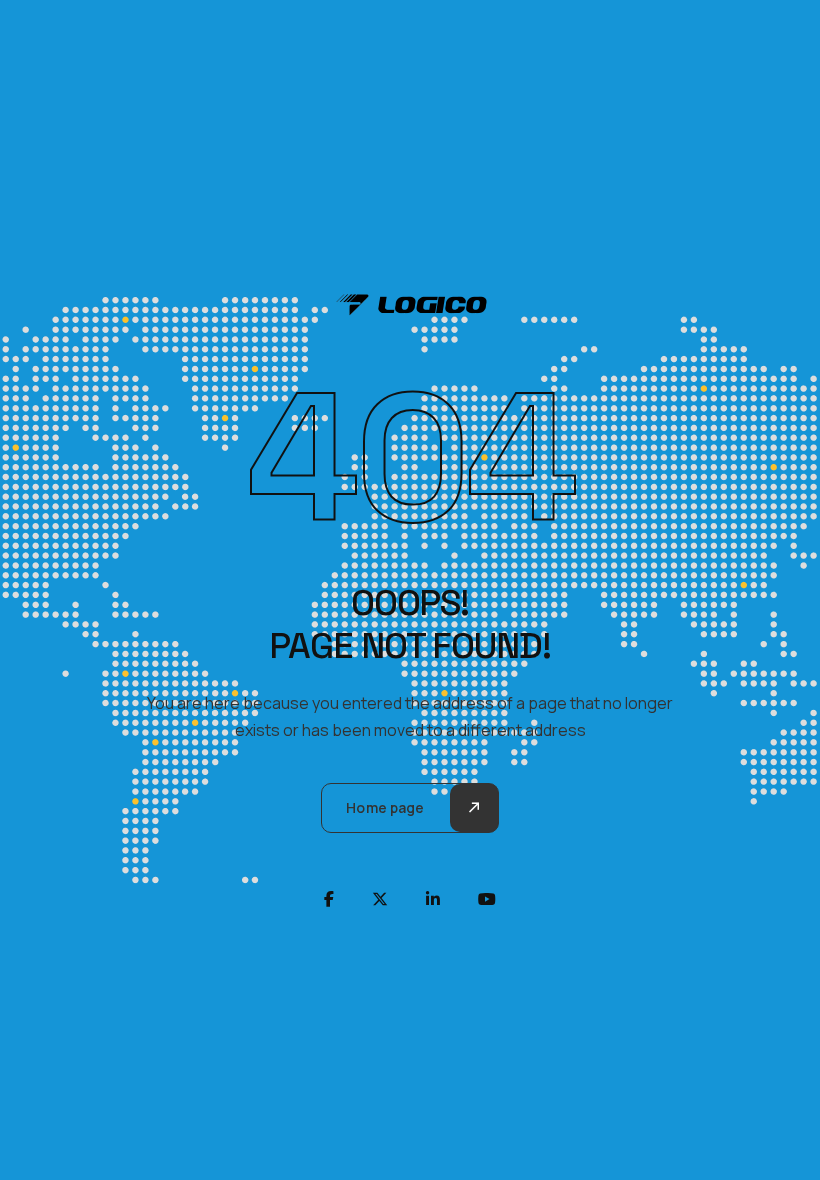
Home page (385, 807)
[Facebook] (329, 899)
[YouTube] (487, 899)
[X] (380, 899)
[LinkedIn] (433, 899)
